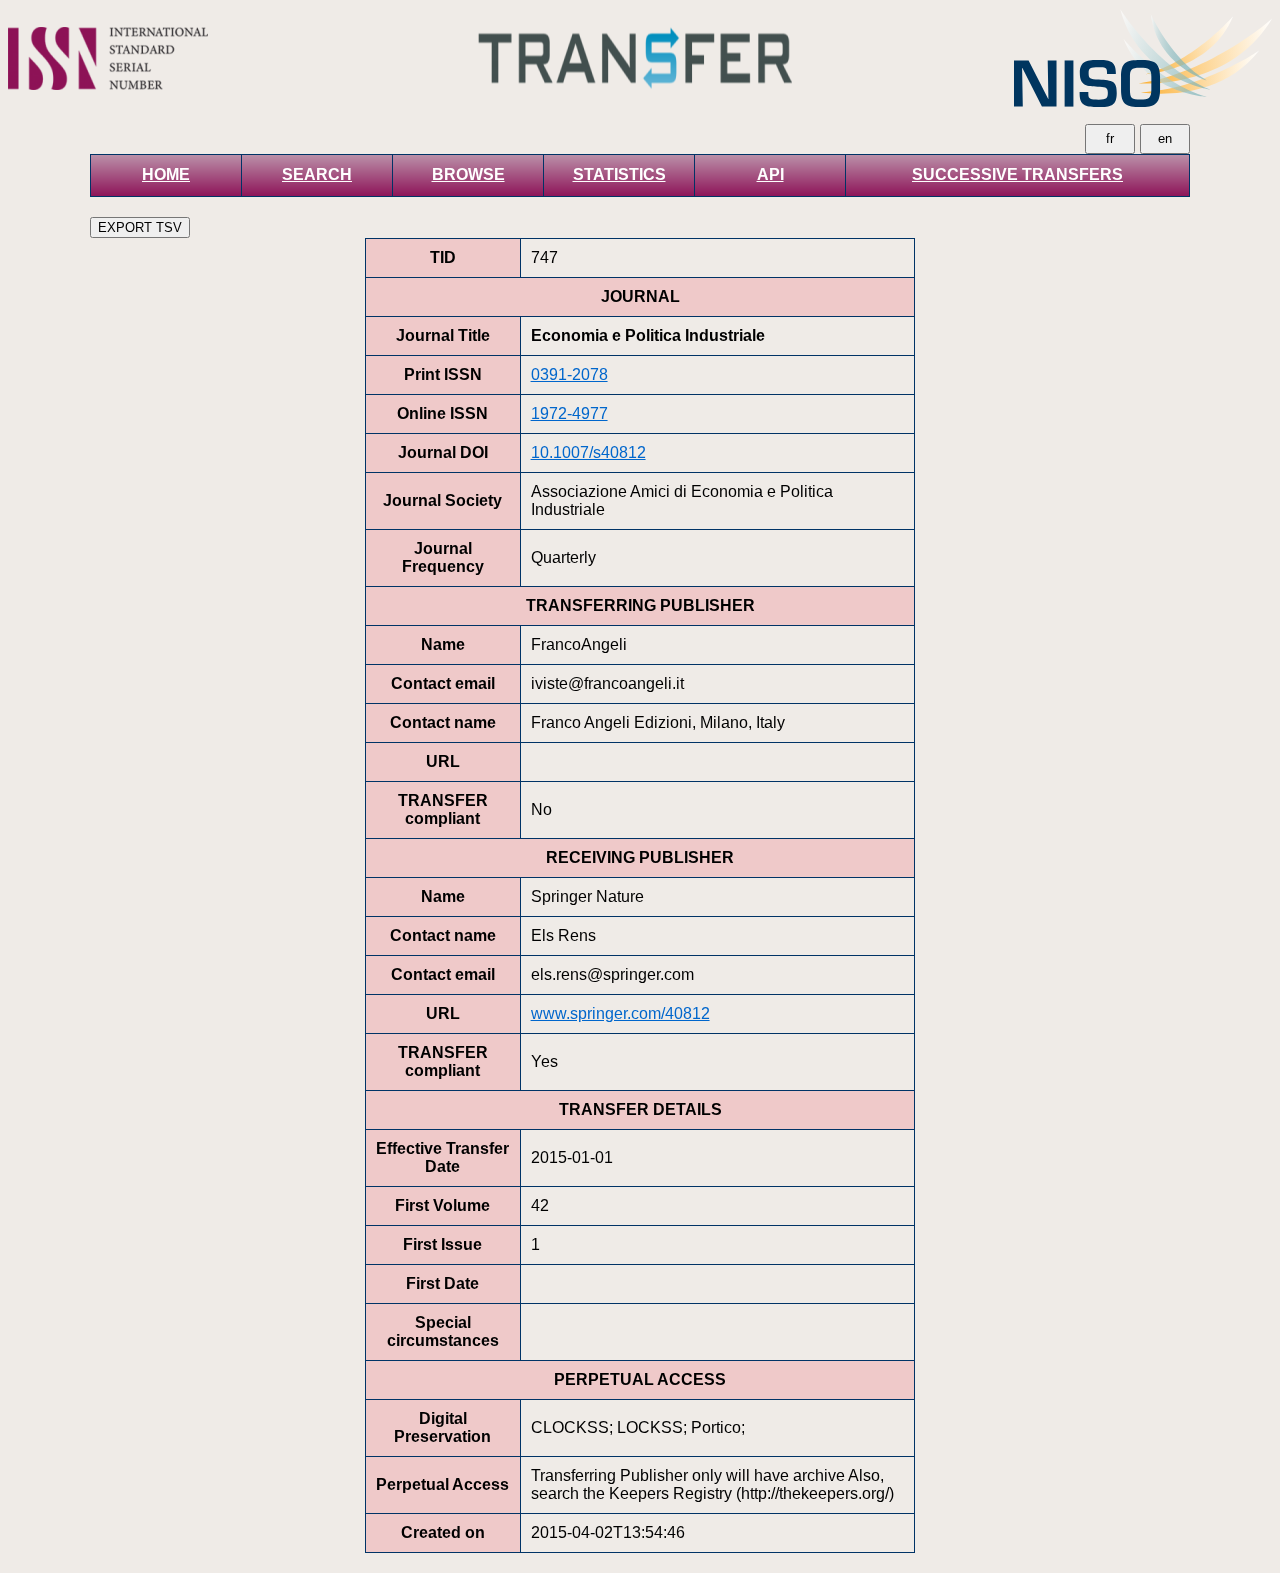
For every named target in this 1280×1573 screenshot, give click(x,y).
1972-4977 (569, 413)
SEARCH (317, 174)
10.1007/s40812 (588, 452)
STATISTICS (619, 174)
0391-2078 (569, 374)
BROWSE (468, 174)
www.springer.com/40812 (620, 1013)
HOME (166, 174)
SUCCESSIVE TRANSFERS (1017, 174)
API (770, 174)
